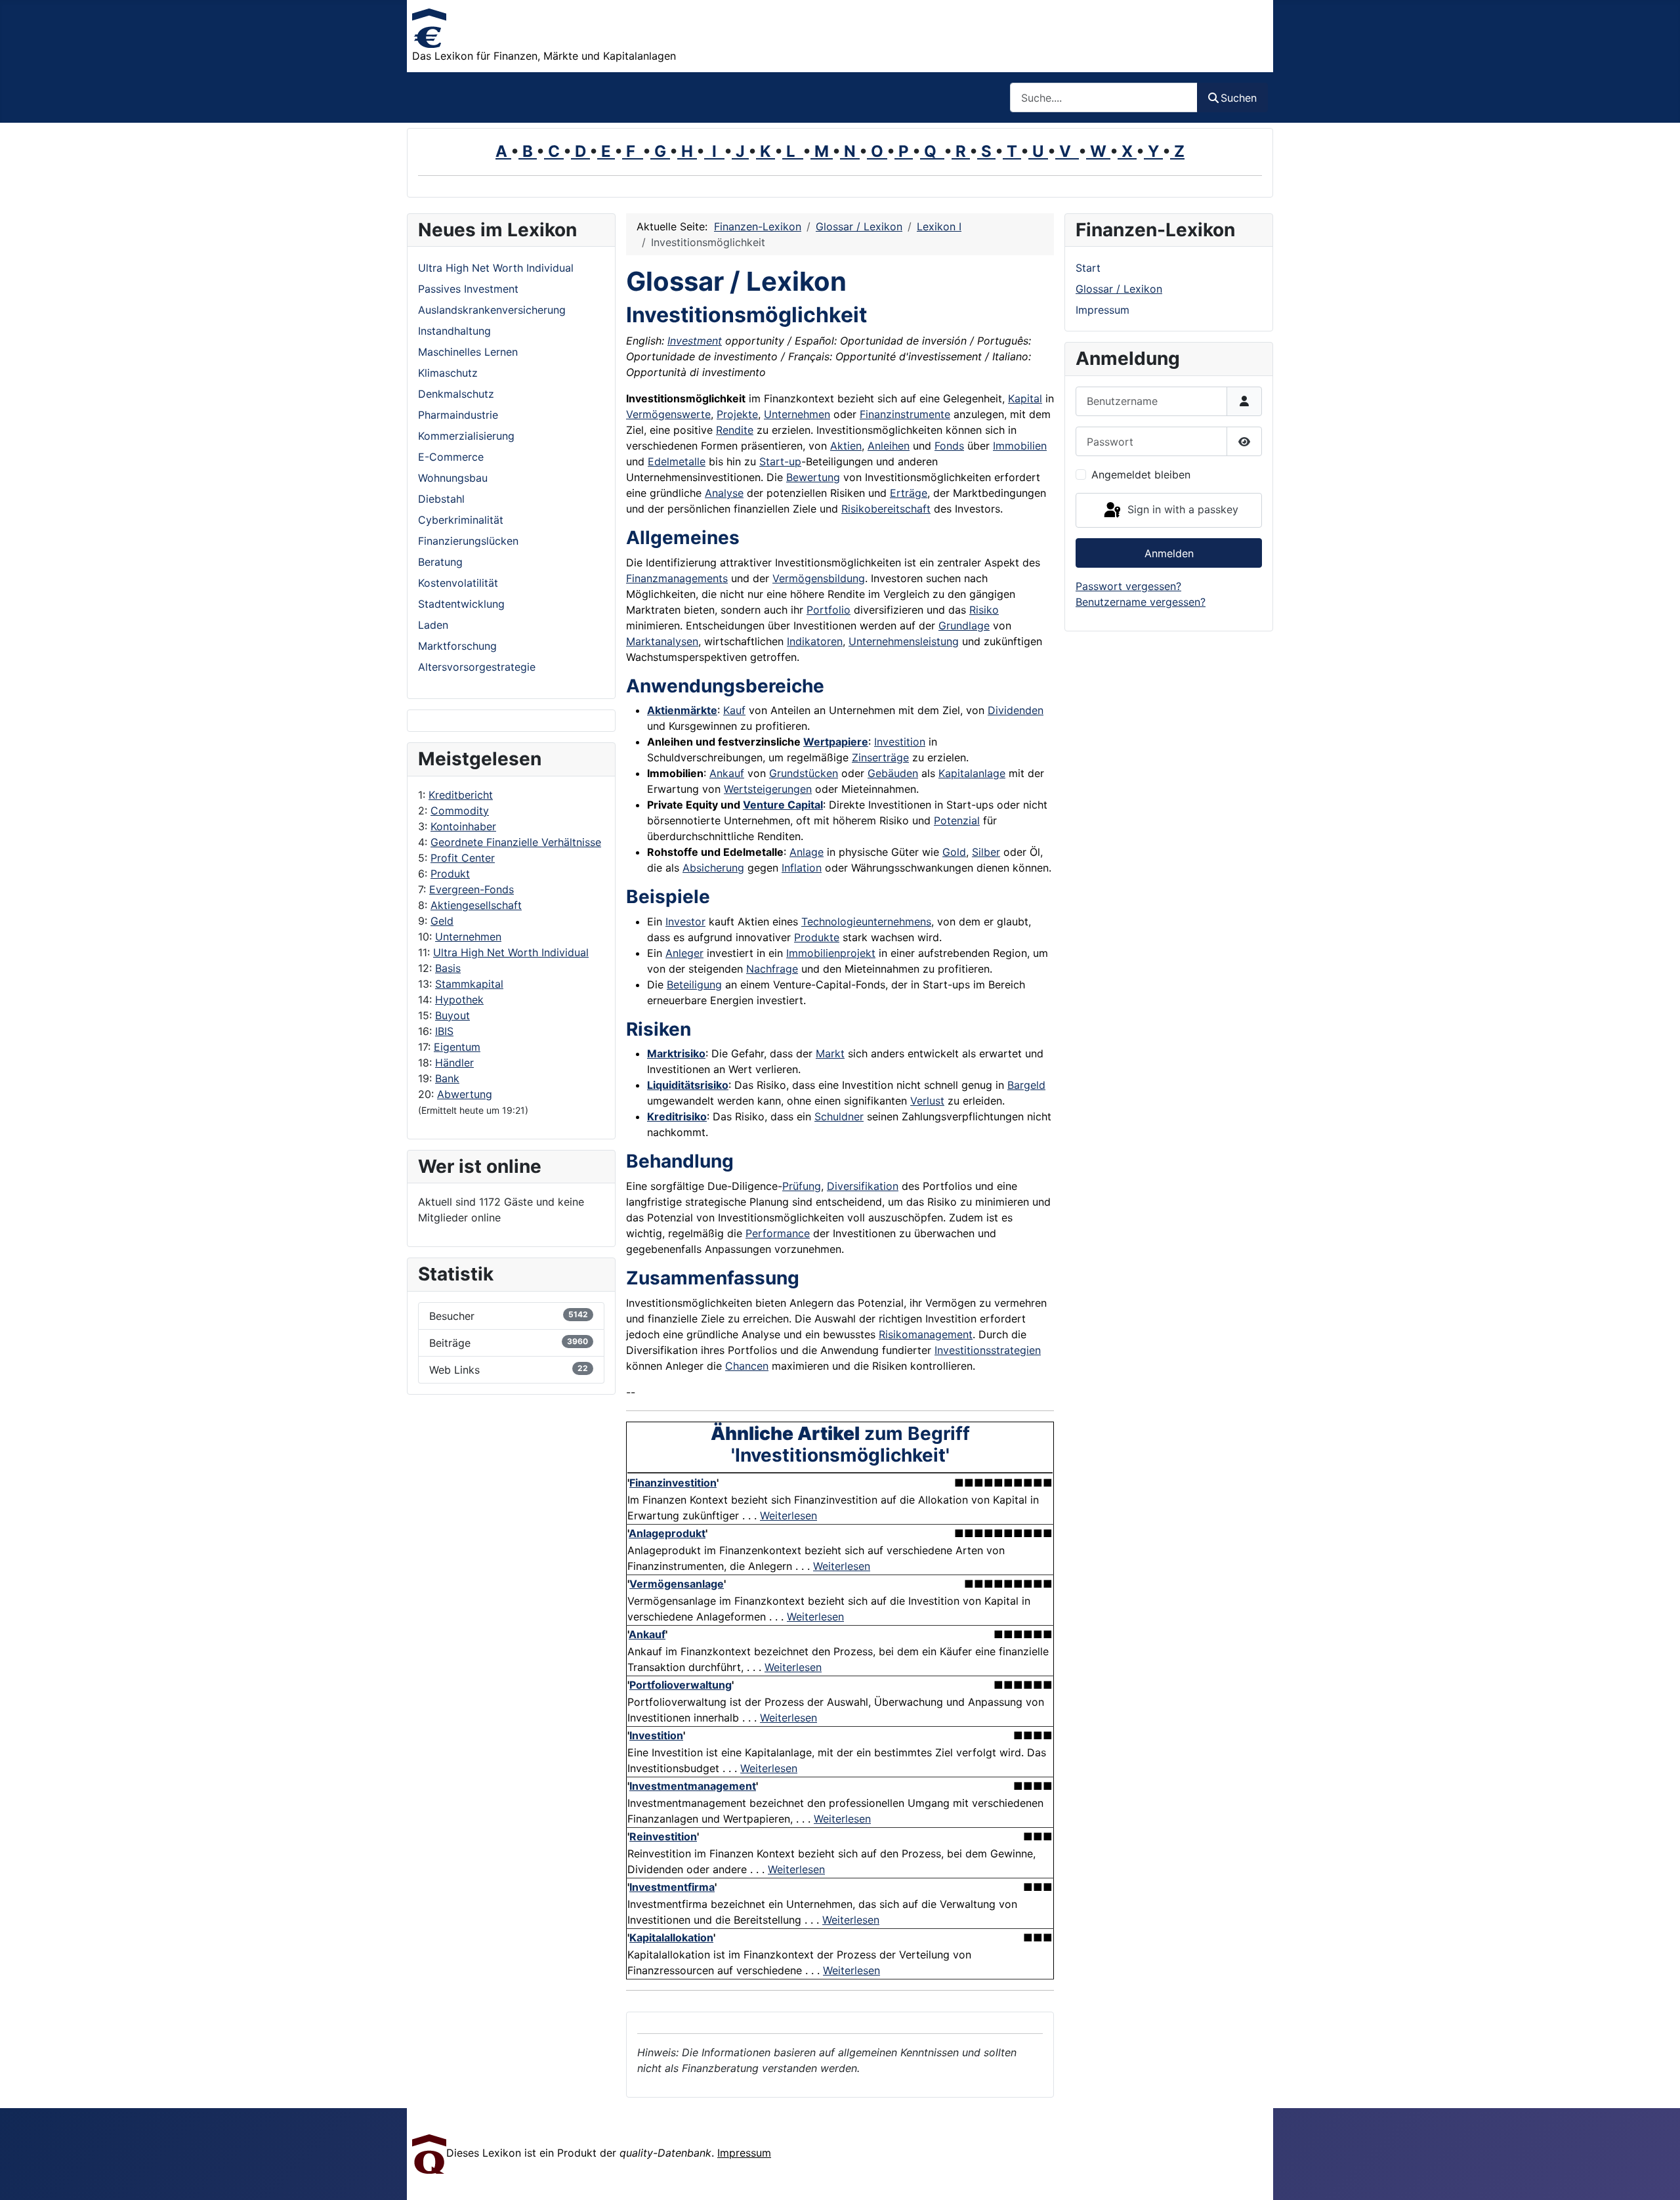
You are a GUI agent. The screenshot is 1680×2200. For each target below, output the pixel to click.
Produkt (450, 874)
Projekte (737, 414)
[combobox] (1104, 97)
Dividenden (1016, 710)
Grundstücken (804, 773)
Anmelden (1169, 553)
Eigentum (457, 1047)
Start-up (780, 461)
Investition (900, 742)
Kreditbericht (461, 795)
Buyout (452, 1015)
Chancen (747, 1366)
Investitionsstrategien (988, 1350)
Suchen (1239, 98)
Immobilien (1020, 446)
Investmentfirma (672, 1887)
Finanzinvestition (673, 1483)
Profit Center (463, 858)
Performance (778, 1233)
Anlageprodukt (667, 1533)
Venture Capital (783, 805)
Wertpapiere (836, 742)
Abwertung (465, 1094)
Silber (986, 852)
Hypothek (459, 1000)
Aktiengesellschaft (476, 905)
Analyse (724, 493)
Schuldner (839, 1116)
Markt (830, 1053)
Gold (954, 852)
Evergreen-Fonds (472, 889)
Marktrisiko (676, 1053)
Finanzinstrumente (905, 414)
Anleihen (889, 446)
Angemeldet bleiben (1141, 475)
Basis (448, 968)
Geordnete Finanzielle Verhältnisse (516, 842)
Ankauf (727, 773)
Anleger (684, 953)
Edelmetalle (677, 461)
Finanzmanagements (677, 578)
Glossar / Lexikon (1119, 289)
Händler (454, 1063)
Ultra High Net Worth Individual (511, 952)
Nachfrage (772, 969)
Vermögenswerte (668, 414)
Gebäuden (893, 773)
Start (1088, 268)
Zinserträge (880, 757)
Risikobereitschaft (886, 509)
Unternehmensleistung (904, 641)
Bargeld (1026, 1085)
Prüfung (802, 1186)
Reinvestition (663, 1836)
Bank (447, 1078)
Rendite (735, 430)
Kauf (734, 710)
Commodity (460, 811)
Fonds (949, 446)
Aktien (846, 446)
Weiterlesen (788, 1515)
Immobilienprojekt (831, 953)
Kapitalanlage (972, 773)
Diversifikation (863, 1186)
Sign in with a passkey (1181, 509)
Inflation (802, 868)
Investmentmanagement (693, 1786)
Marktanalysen (662, 641)
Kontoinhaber (463, 826)
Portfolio (829, 610)
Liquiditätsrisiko (688, 1085)
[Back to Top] (1657, 2176)
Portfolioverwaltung (681, 1685)
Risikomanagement (926, 1334)
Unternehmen (468, 937)
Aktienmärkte (682, 710)
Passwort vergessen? (1128, 586)
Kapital (1025, 398)
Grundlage (964, 625)
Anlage (807, 852)
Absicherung (713, 868)
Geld (442, 921)
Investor (685, 921)
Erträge (909, 493)
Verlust (927, 1101)
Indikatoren (815, 641)
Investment (695, 341)
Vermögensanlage (677, 1584)
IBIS (444, 1031)
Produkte (817, 937)
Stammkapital (469, 984)
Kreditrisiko (677, 1116)
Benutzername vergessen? (1141, 602)
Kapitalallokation (671, 1937)
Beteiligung (694, 984)
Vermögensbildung (819, 578)
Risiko (984, 610)
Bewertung (813, 477)
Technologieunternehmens (866, 921)
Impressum (1102, 310)
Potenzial (957, 820)
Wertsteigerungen (768, 789)
